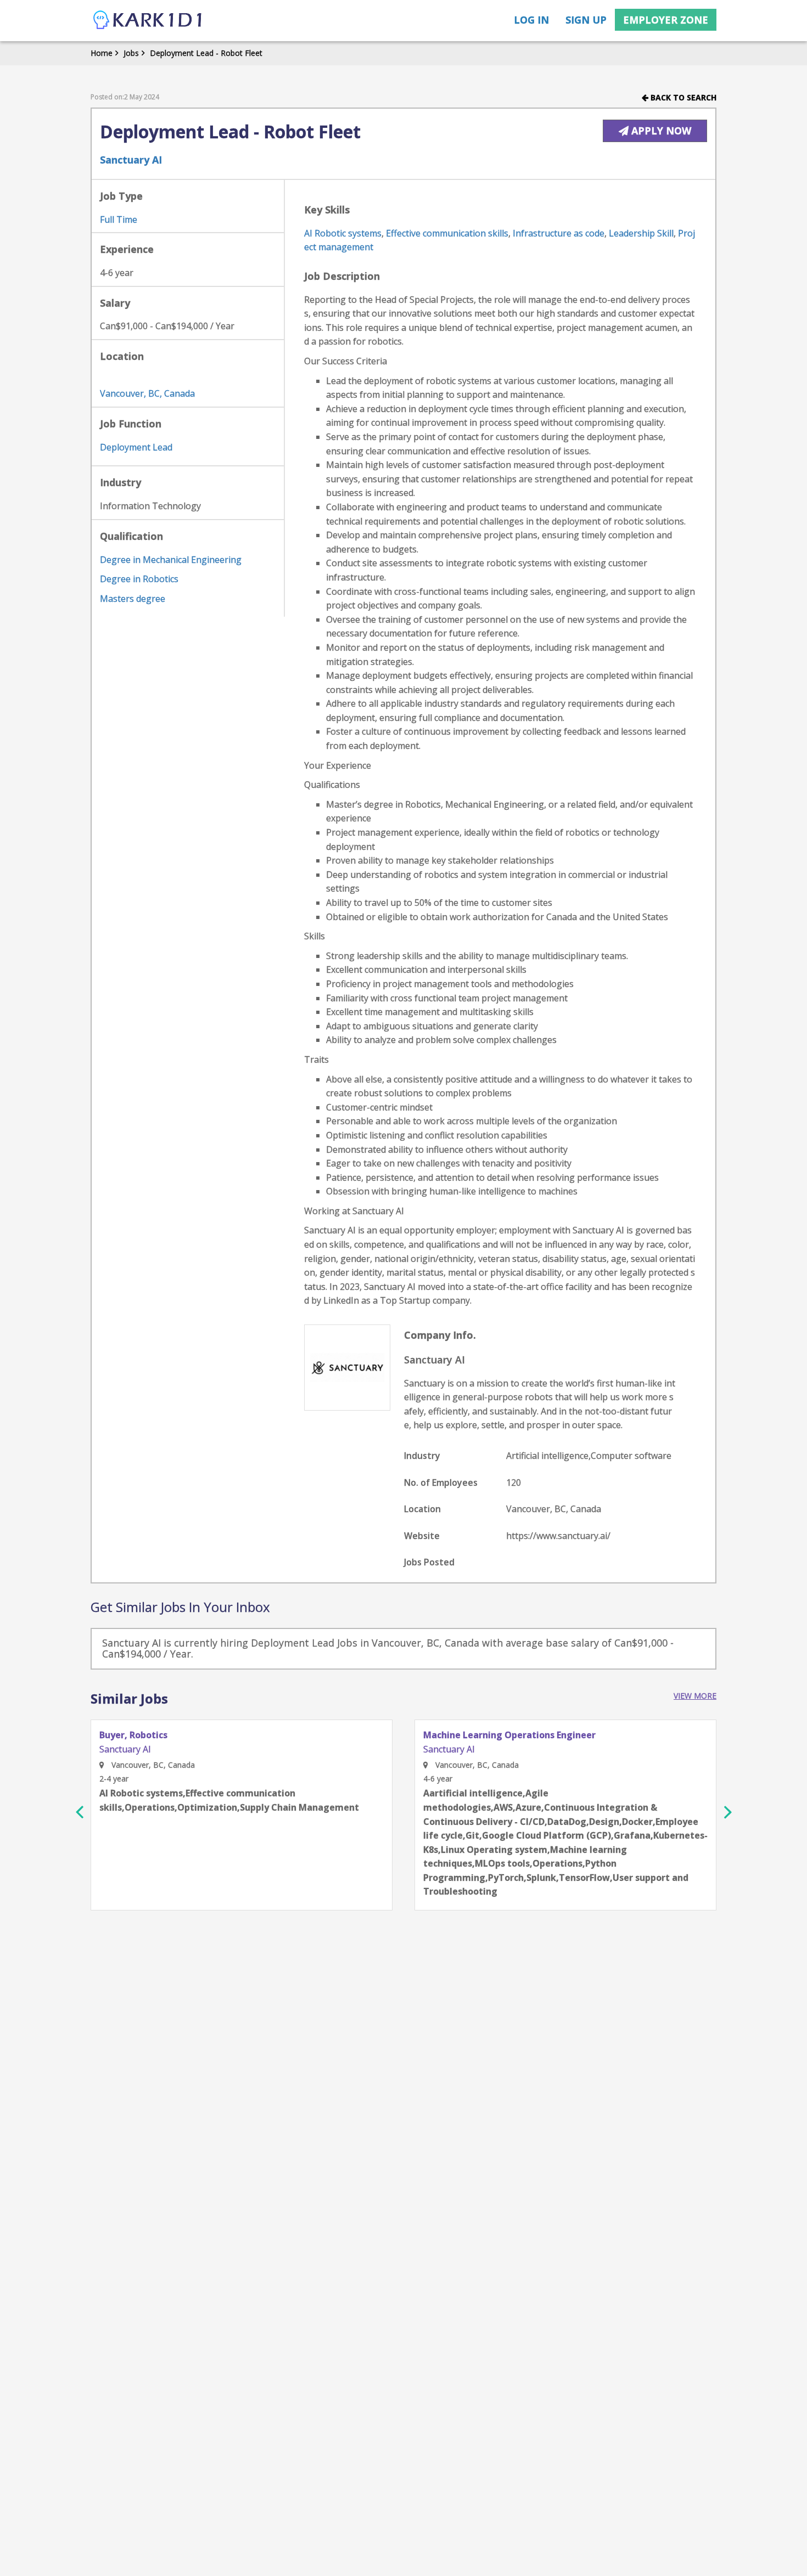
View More (695, 1696)
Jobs (131, 53)
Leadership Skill (641, 233)
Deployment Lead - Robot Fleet (206, 53)
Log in (531, 20)
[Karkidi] (148, 21)
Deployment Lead (136, 447)
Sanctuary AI (131, 160)
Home (102, 53)
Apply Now (660, 131)
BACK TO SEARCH (682, 97)
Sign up (586, 20)
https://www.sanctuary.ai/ (558, 1536)
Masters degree (133, 599)
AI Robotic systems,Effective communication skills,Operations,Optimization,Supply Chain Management (229, 1800)
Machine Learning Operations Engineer (509, 1735)
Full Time (119, 219)
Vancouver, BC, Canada (147, 393)
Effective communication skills (447, 233)
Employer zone (666, 20)
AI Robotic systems (343, 233)
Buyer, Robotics (133, 1735)
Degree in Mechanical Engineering (171, 560)
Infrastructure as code (559, 233)
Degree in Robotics (139, 579)
